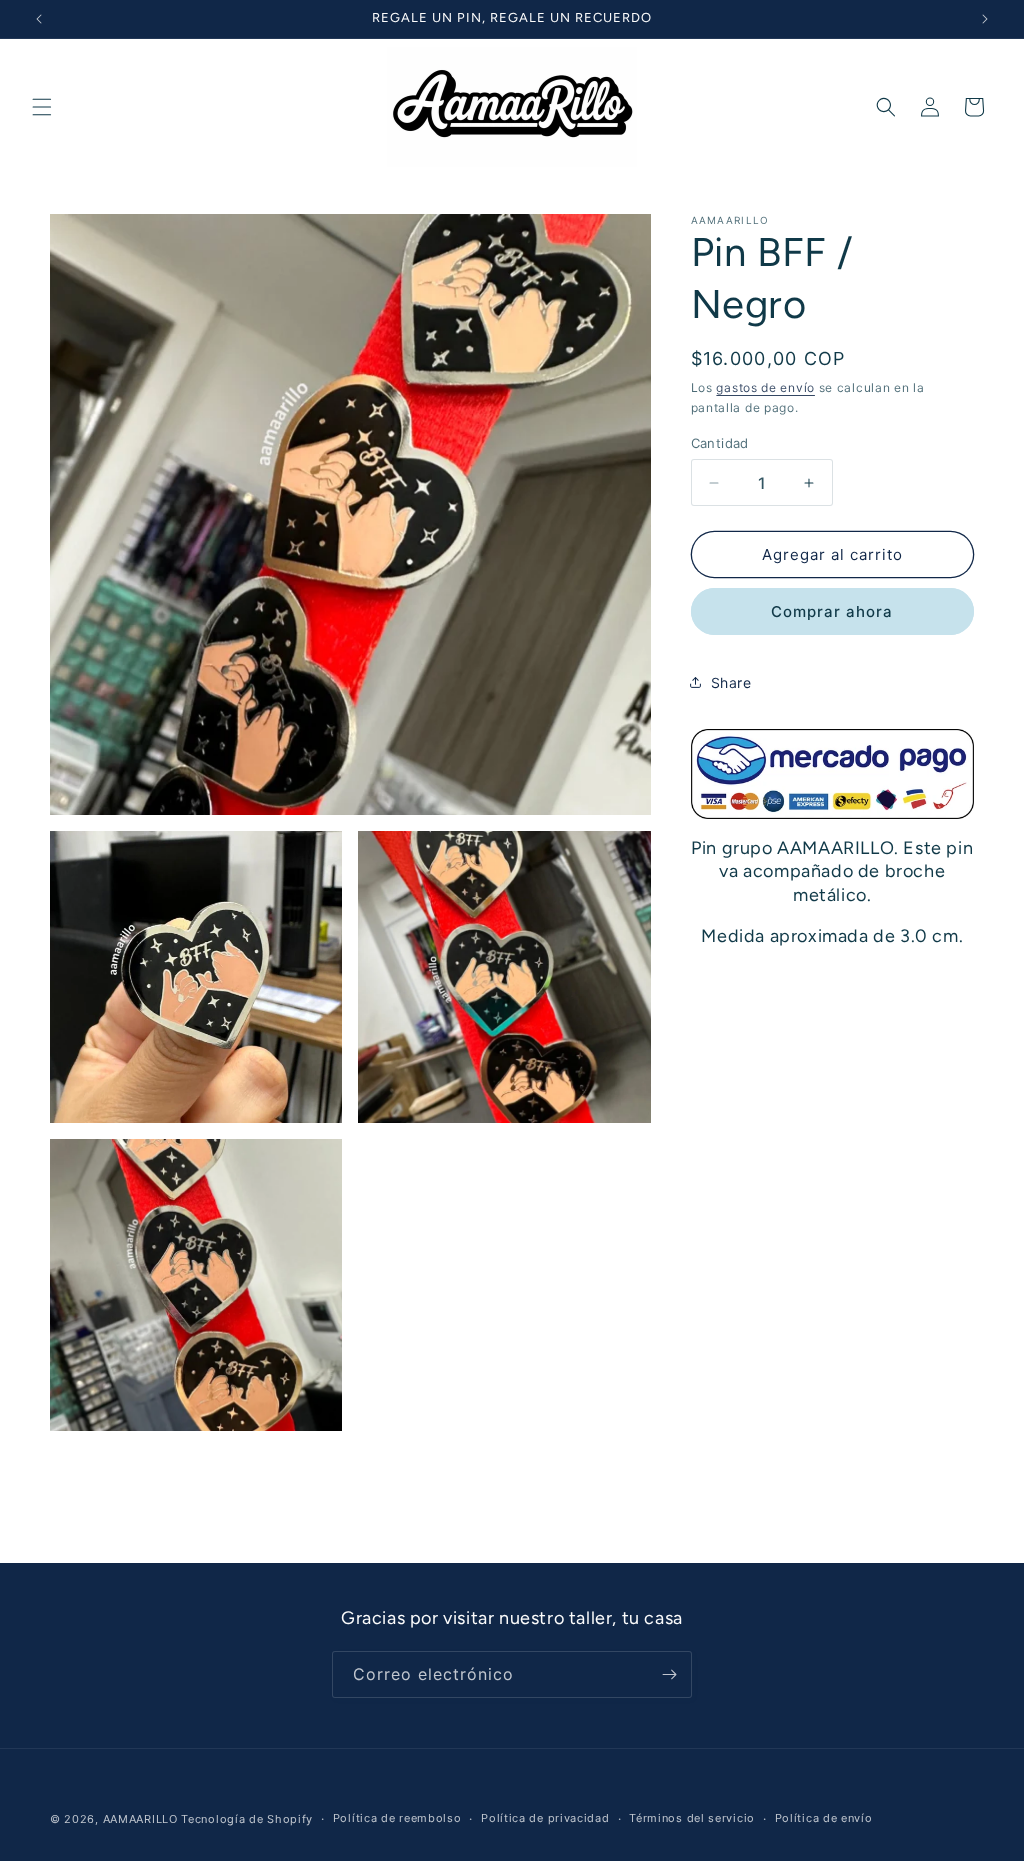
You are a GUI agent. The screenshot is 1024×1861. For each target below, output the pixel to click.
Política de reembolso (397, 1818)
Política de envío (824, 1818)
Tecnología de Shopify (247, 1819)
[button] (42, 107)
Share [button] (731, 682)
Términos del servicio (692, 1818)
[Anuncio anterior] (39, 19)
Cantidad (720, 443)
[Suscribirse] (669, 1674)
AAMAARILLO (140, 1819)
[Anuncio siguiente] (985, 19)
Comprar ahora (832, 611)
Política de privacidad (545, 1818)
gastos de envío (765, 387)
